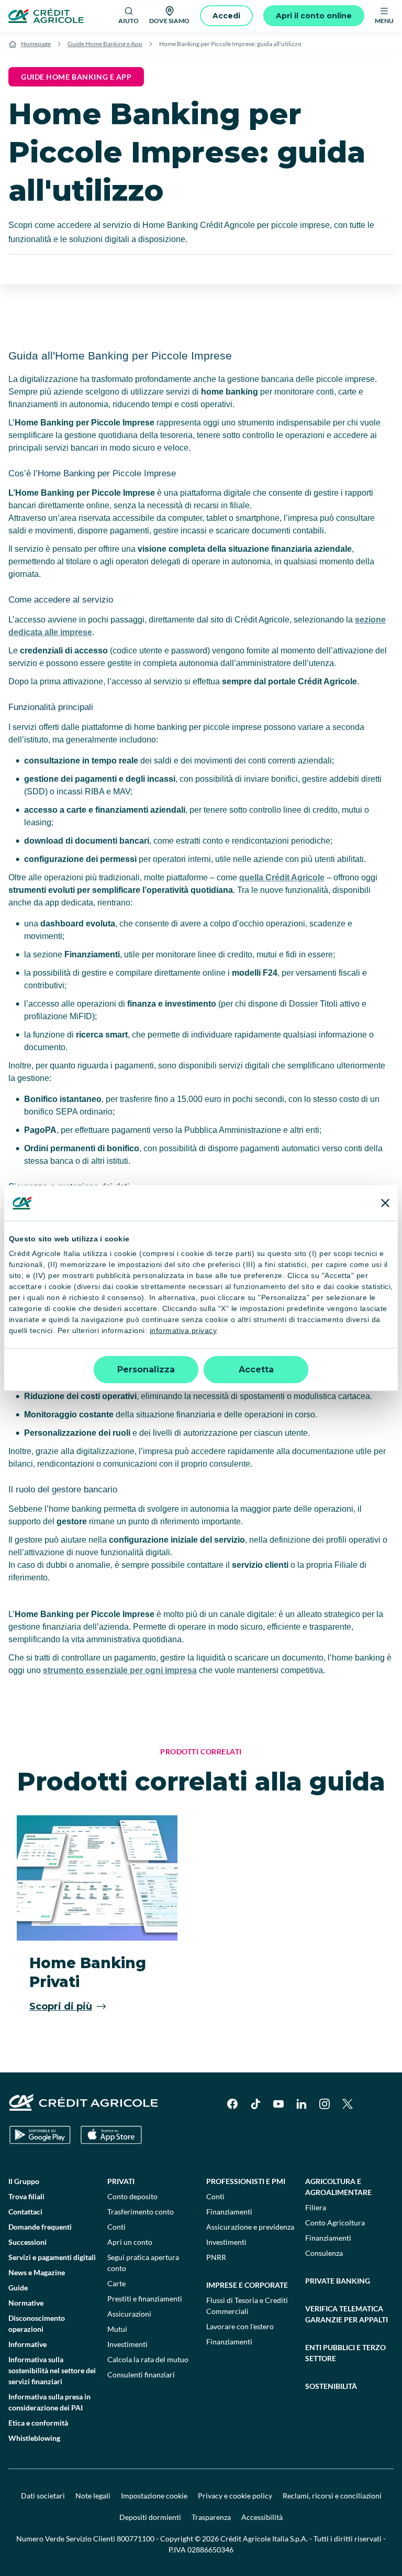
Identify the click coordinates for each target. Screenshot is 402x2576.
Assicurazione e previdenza (250, 2227)
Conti (116, 2227)
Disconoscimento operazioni (37, 2323)
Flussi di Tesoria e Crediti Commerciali (247, 2306)
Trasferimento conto (141, 2212)
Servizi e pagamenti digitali (52, 2257)
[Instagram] (325, 2104)
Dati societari (43, 2496)
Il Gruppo (24, 2181)
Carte (116, 2283)
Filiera (316, 2207)
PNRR (216, 2257)
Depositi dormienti (150, 2517)
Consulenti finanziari (141, 2375)
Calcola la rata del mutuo (148, 2359)
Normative (26, 2303)
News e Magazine (37, 2272)
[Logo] (46, 16)
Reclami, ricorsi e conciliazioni (332, 2496)
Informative (27, 2344)
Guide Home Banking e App (105, 44)
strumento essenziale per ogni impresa (120, 1670)
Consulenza (324, 2253)
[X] (348, 2104)
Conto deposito (132, 2196)
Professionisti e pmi (246, 2181)
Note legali (93, 2496)
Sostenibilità (331, 2386)
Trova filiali (26, 2196)
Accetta (256, 1369)
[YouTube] (278, 2104)
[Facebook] (232, 2104)
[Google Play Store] (40, 2135)
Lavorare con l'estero (240, 2326)
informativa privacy (183, 1330)
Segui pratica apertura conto (143, 2263)
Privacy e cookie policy (235, 2496)
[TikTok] (255, 2104)
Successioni (27, 2242)
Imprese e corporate (247, 2285)
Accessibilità (262, 2517)
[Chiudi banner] (385, 1203)
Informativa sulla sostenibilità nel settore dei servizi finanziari (52, 2370)
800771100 (136, 2539)
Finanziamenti (229, 2212)
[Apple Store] (111, 2135)
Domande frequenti (40, 2227)
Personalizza (146, 1369)
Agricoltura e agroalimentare (338, 2187)
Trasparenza (211, 2517)
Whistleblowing (34, 2438)
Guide (18, 2288)
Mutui (117, 2329)
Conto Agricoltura (335, 2223)
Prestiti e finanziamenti (145, 2299)
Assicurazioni (129, 2314)
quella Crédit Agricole (282, 877)
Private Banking (338, 2281)
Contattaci (25, 2212)
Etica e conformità (38, 2423)
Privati (121, 2181)
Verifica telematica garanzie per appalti (347, 2314)
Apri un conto (130, 2242)
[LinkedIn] (301, 2104)
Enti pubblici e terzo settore (345, 2353)
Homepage (36, 44)
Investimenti (127, 2344)
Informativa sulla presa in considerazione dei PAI (49, 2402)
